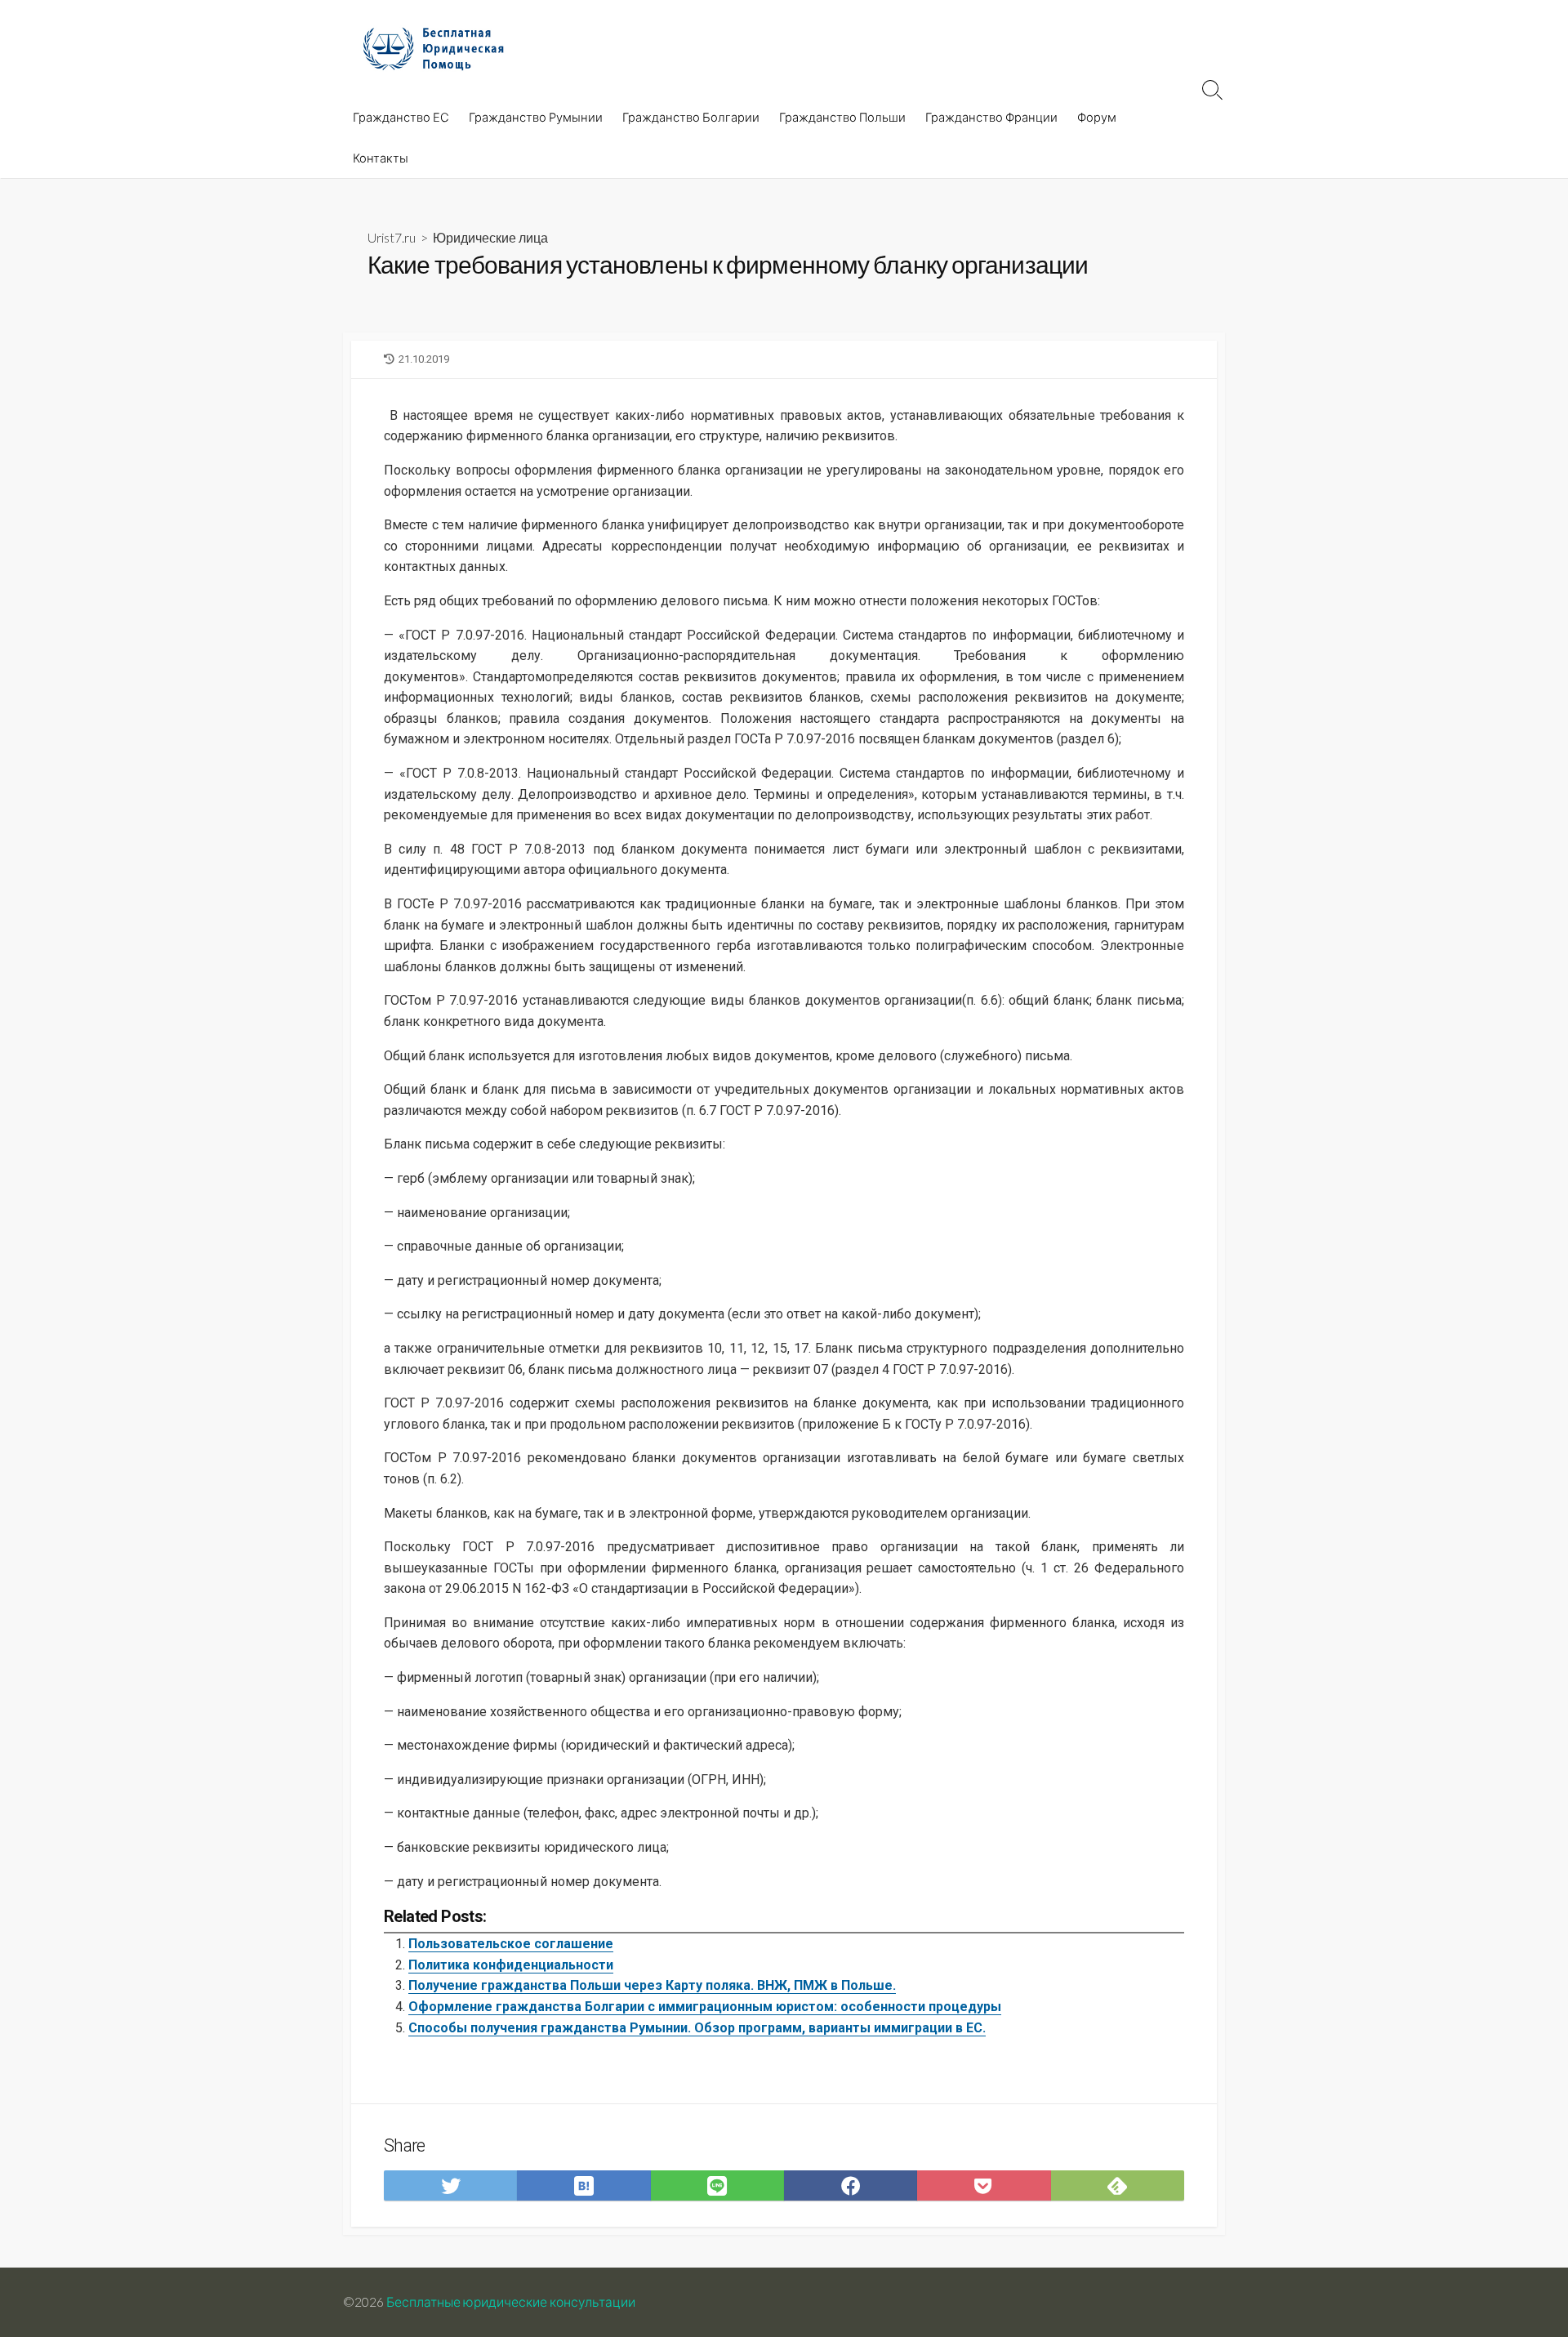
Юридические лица (490, 237)
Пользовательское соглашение (511, 1944)
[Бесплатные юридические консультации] (441, 48)
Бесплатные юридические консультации (511, 2302)
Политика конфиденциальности (511, 1965)
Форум (1097, 117)
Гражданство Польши (842, 117)
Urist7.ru (392, 237)
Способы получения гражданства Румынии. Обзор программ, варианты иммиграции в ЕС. (697, 2028)
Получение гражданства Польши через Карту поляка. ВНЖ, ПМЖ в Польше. (652, 1985)
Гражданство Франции (991, 117)
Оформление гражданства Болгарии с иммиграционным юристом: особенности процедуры (705, 2007)
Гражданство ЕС (401, 117)
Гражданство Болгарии (691, 117)
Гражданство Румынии (536, 117)
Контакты (381, 158)
